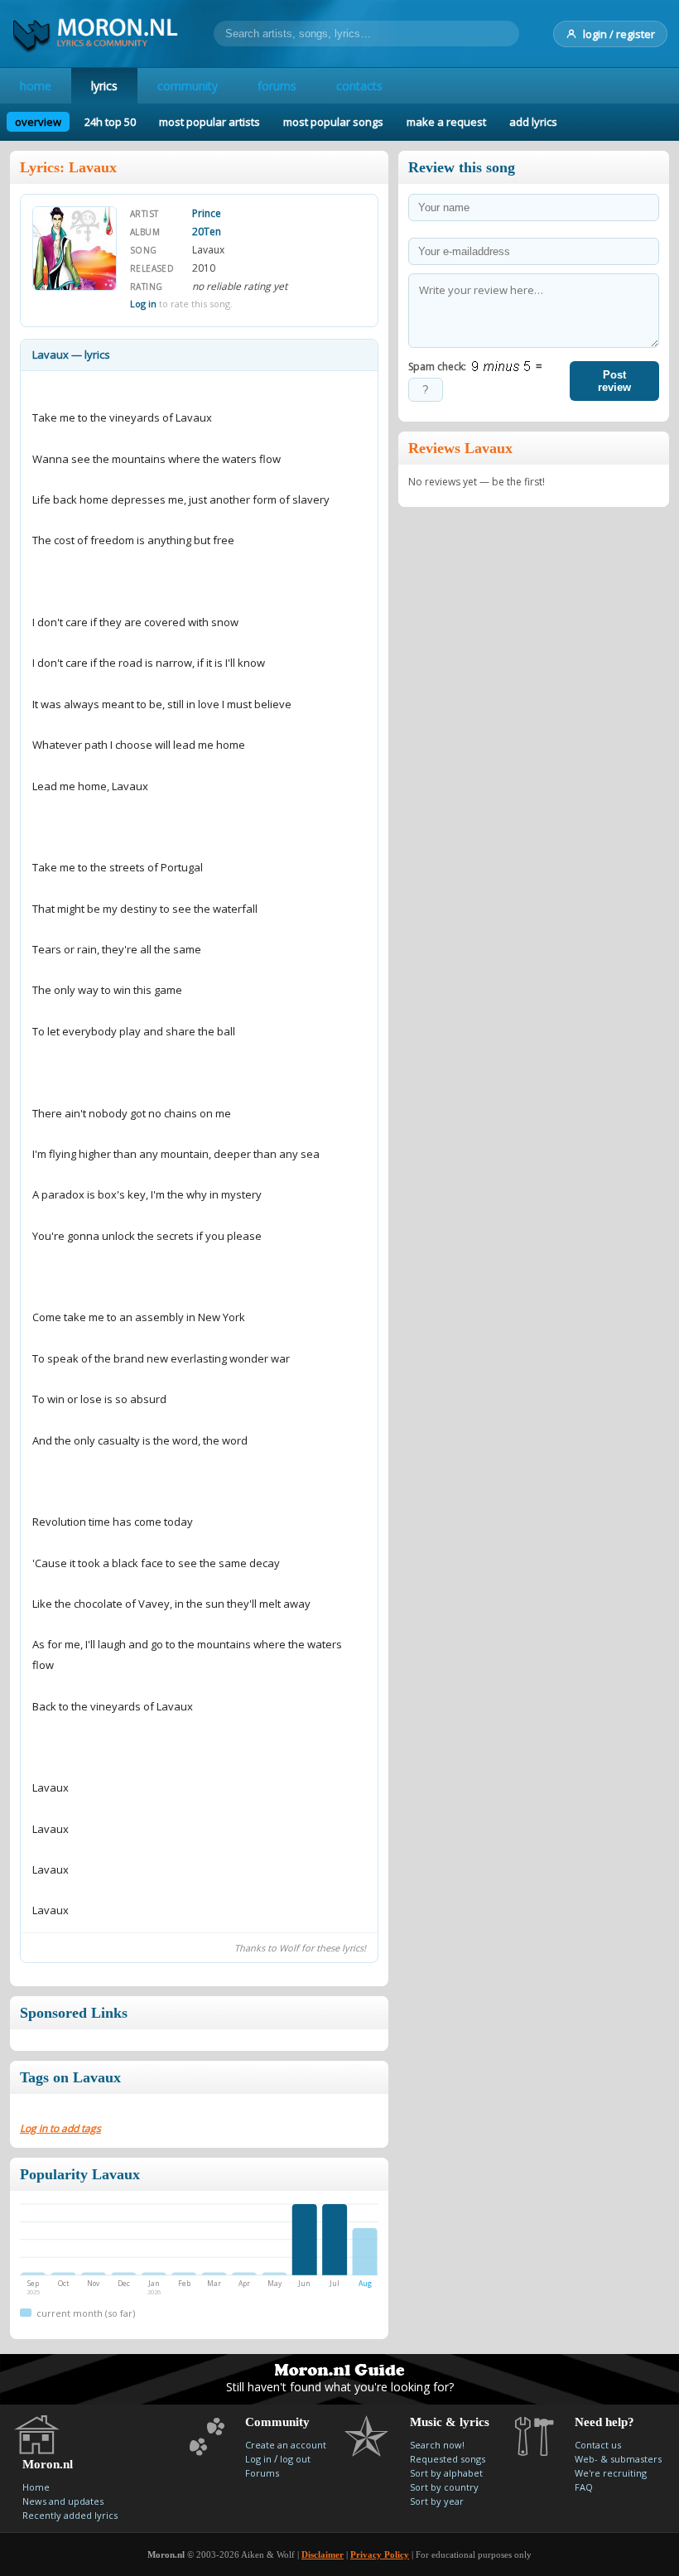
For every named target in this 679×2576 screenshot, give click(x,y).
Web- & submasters (618, 2459)
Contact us (598, 2445)
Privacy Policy (380, 2554)
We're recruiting (611, 2473)
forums (277, 86)
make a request (446, 122)
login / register (619, 34)
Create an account (286, 2445)
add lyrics (533, 122)
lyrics (104, 86)
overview (38, 122)
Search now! (437, 2445)
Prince (207, 213)
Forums (262, 2473)
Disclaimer (323, 2554)
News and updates (63, 2501)
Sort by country (444, 2487)
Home (36, 2487)
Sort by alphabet (446, 2473)
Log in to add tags (60, 2128)
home (36, 86)
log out (295, 2459)
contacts (359, 86)
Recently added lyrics (70, 2515)
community (188, 86)
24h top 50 (110, 122)
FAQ (584, 2487)
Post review (614, 381)
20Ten (207, 232)
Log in (143, 304)
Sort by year (437, 2501)
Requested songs (448, 2459)
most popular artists (209, 122)
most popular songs (333, 122)
